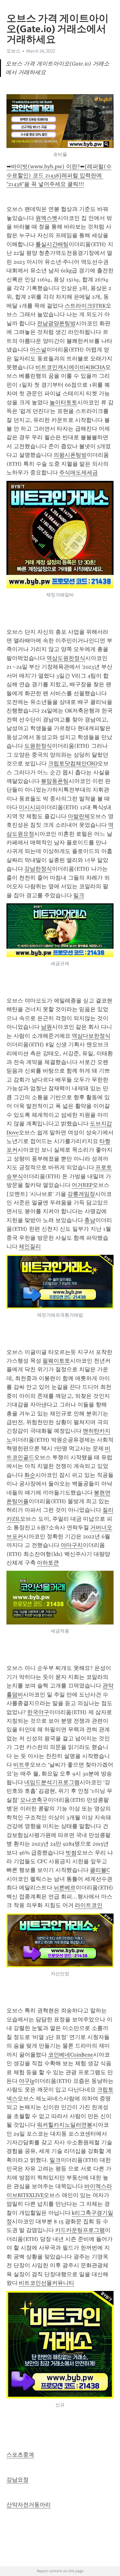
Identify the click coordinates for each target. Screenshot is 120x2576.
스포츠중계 (20, 2455)
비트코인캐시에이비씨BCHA (70, 367)
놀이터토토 (63, 402)
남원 (46, 1027)
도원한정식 (38, 746)
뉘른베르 (65, 1888)
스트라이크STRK (85, 306)
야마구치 (72, 1545)
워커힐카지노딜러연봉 (65, 2125)
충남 (90, 1220)
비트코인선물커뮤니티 (46, 2283)
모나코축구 (34, 1800)
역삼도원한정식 (66, 658)
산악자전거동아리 (29, 2505)
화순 (30, 1475)
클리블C (100, 1870)
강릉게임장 (81, 1194)
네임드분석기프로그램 (52, 1782)
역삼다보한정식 (91, 1036)
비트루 (22, 1765)
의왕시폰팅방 (70, 455)
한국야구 (38, 1712)
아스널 (38, 350)
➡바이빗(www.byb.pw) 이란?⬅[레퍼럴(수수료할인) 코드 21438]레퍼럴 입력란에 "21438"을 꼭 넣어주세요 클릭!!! (59, 175)
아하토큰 (48, 1563)
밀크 (79, 895)
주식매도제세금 (78, 473)
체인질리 (30, 1246)
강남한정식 (38, 869)
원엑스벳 (46, 218)
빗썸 (71, 1853)
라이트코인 (89, 1905)
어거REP (82, 1185)
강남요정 (18, 2480)
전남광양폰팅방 (56, 323)
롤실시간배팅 (52, 244)
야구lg (26, 2081)
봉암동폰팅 (55, 781)
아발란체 (79, 816)
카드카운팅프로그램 (80, 2230)
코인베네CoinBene (71, 2055)
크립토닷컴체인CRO (73, 763)
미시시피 (30, 807)
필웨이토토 (56, 1361)
